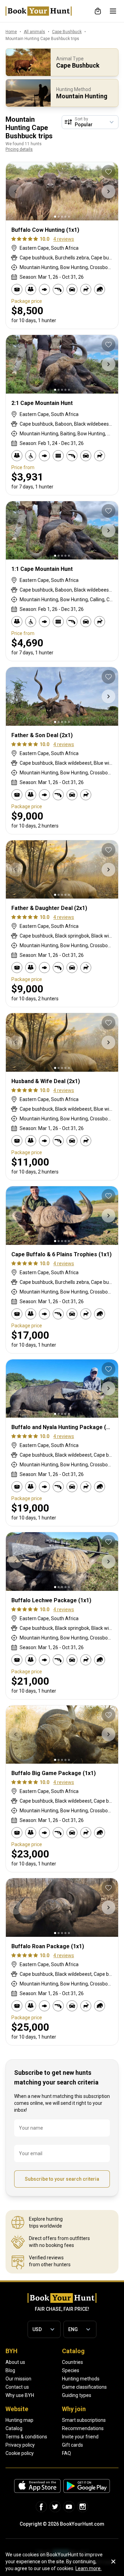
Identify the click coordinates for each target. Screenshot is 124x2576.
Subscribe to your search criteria (62, 2179)
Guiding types (77, 2395)
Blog (10, 2370)
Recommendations (83, 2428)
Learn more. (89, 2568)
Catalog (14, 2428)
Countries (73, 2362)
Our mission (18, 2379)
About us (15, 2362)
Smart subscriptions (84, 2420)
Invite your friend (80, 2437)
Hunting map (19, 2420)
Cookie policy (20, 2453)
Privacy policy (20, 2445)
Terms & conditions (26, 2437)
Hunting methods (81, 2379)
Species (71, 2370)
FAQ (66, 2453)
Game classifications (84, 2387)
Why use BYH (20, 2395)
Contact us (17, 2387)
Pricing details (19, 149)
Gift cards (73, 2445)
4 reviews (64, 239)
